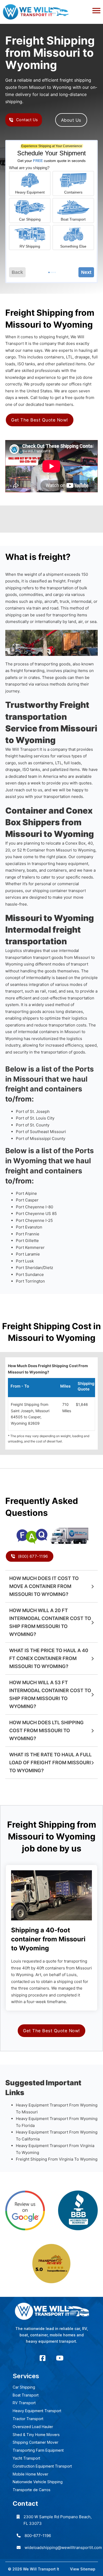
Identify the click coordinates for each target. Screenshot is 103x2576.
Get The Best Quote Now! (40, 420)
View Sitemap (83, 2569)
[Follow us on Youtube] (60, 2358)
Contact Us (27, 120)
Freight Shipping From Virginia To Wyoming (57, 2159)
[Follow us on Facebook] (43, 2358)
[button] (51, 9)
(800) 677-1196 (33, 1556)
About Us (71, 120)
